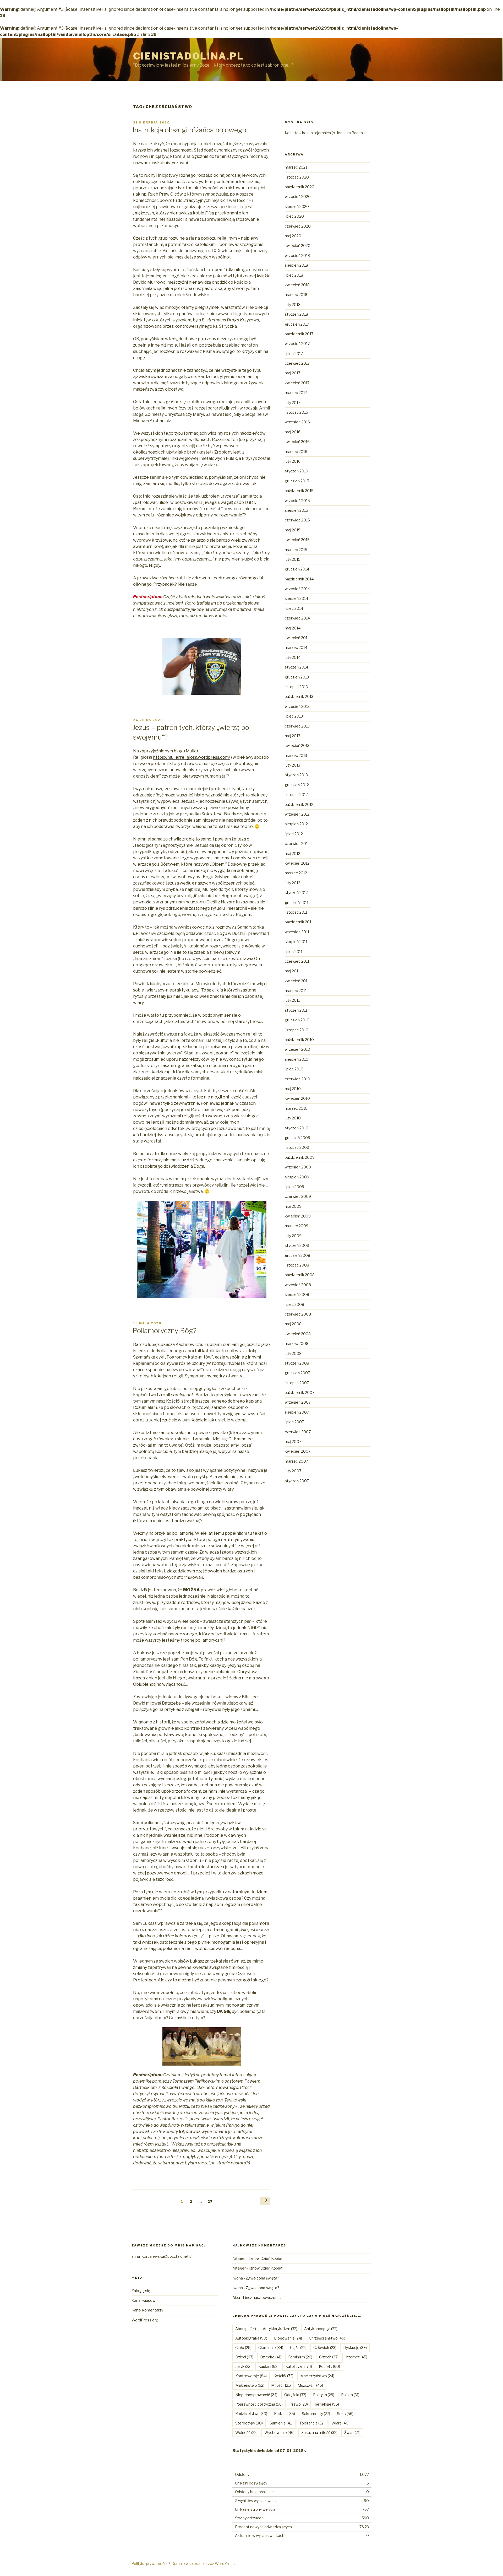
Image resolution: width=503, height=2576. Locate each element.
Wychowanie (279, 2432)
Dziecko (271, 2357)
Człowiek (325, 2348)
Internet (356, 2357)
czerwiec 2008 (298, 1314)
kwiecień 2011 (297, 981)
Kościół (283, 2376)
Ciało (243, 2348)
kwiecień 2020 (298, 246)
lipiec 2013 (294, 716)
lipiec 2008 (294, 1304)
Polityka (324, 2395)
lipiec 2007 (294, 1422)
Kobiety (329, 2366)
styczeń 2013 (296, 775)
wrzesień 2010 (297, 1049)
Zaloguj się (141, 2291)
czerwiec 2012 (297, 844)
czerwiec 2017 (297, 363)
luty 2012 (292, 883)
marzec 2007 (296, 1461)
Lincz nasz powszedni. (262, 2297)
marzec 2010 (296, 1108)
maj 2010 (293, 1089)
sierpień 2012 (296, 824)
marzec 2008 (297, 1343)
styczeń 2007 (297, 1481)
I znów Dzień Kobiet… (267, 2258)
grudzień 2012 (297, 785)
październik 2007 (300, 1392)
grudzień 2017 (297, 324)
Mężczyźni (310, 2385)
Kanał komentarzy (147, 2310)
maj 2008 (293, 1324)
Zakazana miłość (319, 2432)
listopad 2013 (296, 687)
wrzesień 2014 (297, 589)
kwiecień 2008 (298, 1334)
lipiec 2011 (294, 952)
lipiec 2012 (294, 834)
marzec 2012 (296, 873)
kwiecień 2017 (297, 383)
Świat (352, 2432)
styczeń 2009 (297, 1245)
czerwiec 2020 (298, 226)
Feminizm (300, 2357)
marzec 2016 (296, 452)
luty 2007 (293, 1471)
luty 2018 (293, 305)
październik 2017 (299, 334)
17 (212, 2201)
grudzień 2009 (297, 1138)
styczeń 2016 (296, 471)
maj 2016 (293, 432)
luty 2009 (293, 1236)
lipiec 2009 (294, 1187)
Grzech (329, 2357)
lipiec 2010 (294, 1069)
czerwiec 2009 (298, 1196)
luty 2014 (293, 657)
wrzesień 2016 (297, 422)
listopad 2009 (297, 1147)
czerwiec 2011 (297, 961)
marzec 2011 (296, 991)
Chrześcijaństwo (327, 2338)
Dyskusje (355, 2348)
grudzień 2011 (297, 902)
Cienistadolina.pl (188, 56)
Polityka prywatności (149, 2564)
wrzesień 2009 (298, 1167)
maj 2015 (293, 530)
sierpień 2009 (297, 1177)
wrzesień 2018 (297, 255)
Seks (345, 2414)
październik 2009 (300, 1157)
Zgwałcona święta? (263, 2278)
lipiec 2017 (294, 354)
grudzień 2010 (297, 1020)
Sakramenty (316, 2414)
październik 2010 (299, 1040)
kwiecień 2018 (297, 285)
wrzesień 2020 (298, 196)
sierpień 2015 (296, 510)
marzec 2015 (296, 550)
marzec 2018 (296, 295)
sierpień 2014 (296, 598)
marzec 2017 (296, 393)
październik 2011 (299, 922)
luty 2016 (293, 461)
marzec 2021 (296, 167)
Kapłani (268, 2366)
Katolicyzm (299, 2366)
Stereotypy (249, 2423)
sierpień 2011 (296, 942)
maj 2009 (293, 1206)
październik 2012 (299, 804)
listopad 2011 (296, 912)
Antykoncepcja (321, 2329)
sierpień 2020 (297, 206)
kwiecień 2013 (297, 745)
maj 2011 (292, 971)
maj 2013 (292, 736)
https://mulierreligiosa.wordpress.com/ (192, 757)
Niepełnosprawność (256, 2395)
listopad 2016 (296, 412)
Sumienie (281, 2423)
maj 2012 (292, 853)
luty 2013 (292, 765)
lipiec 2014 (294, 608)
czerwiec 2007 (298, 1432)
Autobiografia (251, 2338)
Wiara (340, 2423)
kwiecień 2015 (297, 540)
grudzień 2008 (297, 1255)
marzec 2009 (297, 1226)
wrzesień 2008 (298, 1285)
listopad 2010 (297, 1030)
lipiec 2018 (294, 275)
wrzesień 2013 (297, 706)
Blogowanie (288, 2338)
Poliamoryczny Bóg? (165, 1331)
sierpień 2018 (296, 265)
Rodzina (285, 2414)
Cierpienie (271, 2348)
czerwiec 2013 (297, 726)
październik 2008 (300, 1275)
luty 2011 (292, 1000)
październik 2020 (300, 187)
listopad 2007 (297, 1383)
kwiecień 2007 (298, 1451)
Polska (350, 2395)
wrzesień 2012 (297, 814)
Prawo (299, 2404)
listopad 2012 (296, 794)
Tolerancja (312, 2423)
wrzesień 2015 (297, 501)
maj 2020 (293, 236)
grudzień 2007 (297, 1373)
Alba (236, 2297)
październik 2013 (299, 696)
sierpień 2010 (297, 1059)
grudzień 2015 (297, 481)
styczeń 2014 (296, 667)
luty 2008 (293, 1353)
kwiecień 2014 (297, 638)
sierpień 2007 (297, 1412)
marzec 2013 (296, 755)
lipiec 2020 (294, 216)
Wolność (246, 2432)
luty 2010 (293, 1118)
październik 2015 (299, 491)
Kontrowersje (251, 2376)
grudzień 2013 (297, 677)
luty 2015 (293, 559)
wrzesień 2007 (298, 1402)
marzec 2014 (296, 647)
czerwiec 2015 (297, 520)
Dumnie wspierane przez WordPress (203, 2564)
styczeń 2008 (297, 1363)
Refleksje (327, 2404)
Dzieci (244, 2357)
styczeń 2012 (296, 893)
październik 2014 (299, 579)
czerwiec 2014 (297, 618)
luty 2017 (292, 403)
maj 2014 (293, 628)
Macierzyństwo (317, 2376)
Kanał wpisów (143, 2300)
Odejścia (295, 2395)
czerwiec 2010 (297, 1079)
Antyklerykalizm (280, 2329)
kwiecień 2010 (297, 1098)
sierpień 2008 (297, 1294)
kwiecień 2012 (297, 863)
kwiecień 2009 (298, 1216)
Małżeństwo (250, 2385)
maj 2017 (292, 373)
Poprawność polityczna (259, 2404)
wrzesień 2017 (297, 344)
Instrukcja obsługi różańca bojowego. (190, 130)
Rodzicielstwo (251, 2414)
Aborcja (246, 2329)
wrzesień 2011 (297, 932)
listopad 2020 (297, 177)
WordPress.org (145, 2320)
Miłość (281, 2385)
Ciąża (298, 2348)
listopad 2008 (297, 1265)
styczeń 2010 (297, 1128)
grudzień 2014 (297, 569)
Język (243, 2366)
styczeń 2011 (296, 1010)
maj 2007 (293, 1441)
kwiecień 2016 (297, 442)
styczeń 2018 (296, 314)
